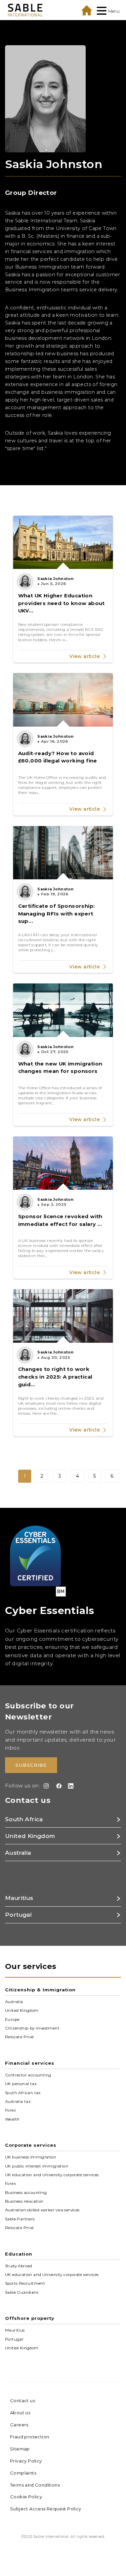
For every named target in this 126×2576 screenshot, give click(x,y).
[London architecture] (63, 853)
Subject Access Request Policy (46, 2509)
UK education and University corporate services (52, 2175)
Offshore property (30, 2318)
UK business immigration (31, 2157)
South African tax (23, 2092)
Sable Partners (20, 2219)
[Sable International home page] (25, 10)
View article (85, 656)
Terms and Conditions (35, 2485)
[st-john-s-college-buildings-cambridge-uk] (63, 542)
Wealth (12, 2119)
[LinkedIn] (69, 1786)
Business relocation (24, 2201)
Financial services (30, 2063)
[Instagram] (45, 1786)
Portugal (14, 2339)
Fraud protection (30, 2437)
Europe (12, 2019)
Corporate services (31, 2145)
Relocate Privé (19, 2037)
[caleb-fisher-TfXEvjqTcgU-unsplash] (63, 1316)
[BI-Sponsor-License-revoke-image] (63, 1163)
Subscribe (31, 1765)
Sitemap (20, 2449)
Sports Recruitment (25, 2283)
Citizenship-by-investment (32, 2028)
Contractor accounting (28, 2075)
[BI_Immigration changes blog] (63, 1010)
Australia (14, 2002)
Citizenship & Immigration (40, 1990)
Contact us (23, 2401)
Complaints (23, 2473)
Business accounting (26, 2192)
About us (20, 2413)
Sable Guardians (22, 2292)
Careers (19, 2425)
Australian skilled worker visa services (42, 2210)
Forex (10, 2110)
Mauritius (15, 2330)
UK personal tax (21, 2084)
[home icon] (87, 10)
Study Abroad (19, 2266)
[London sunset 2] (63, 700)
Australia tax (18, 2102)
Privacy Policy (26, 2461)
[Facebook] (58, 1786)
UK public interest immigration (37, 2166)
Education (19, 2254)
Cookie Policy (26, 2497)
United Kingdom (22, 2010)
